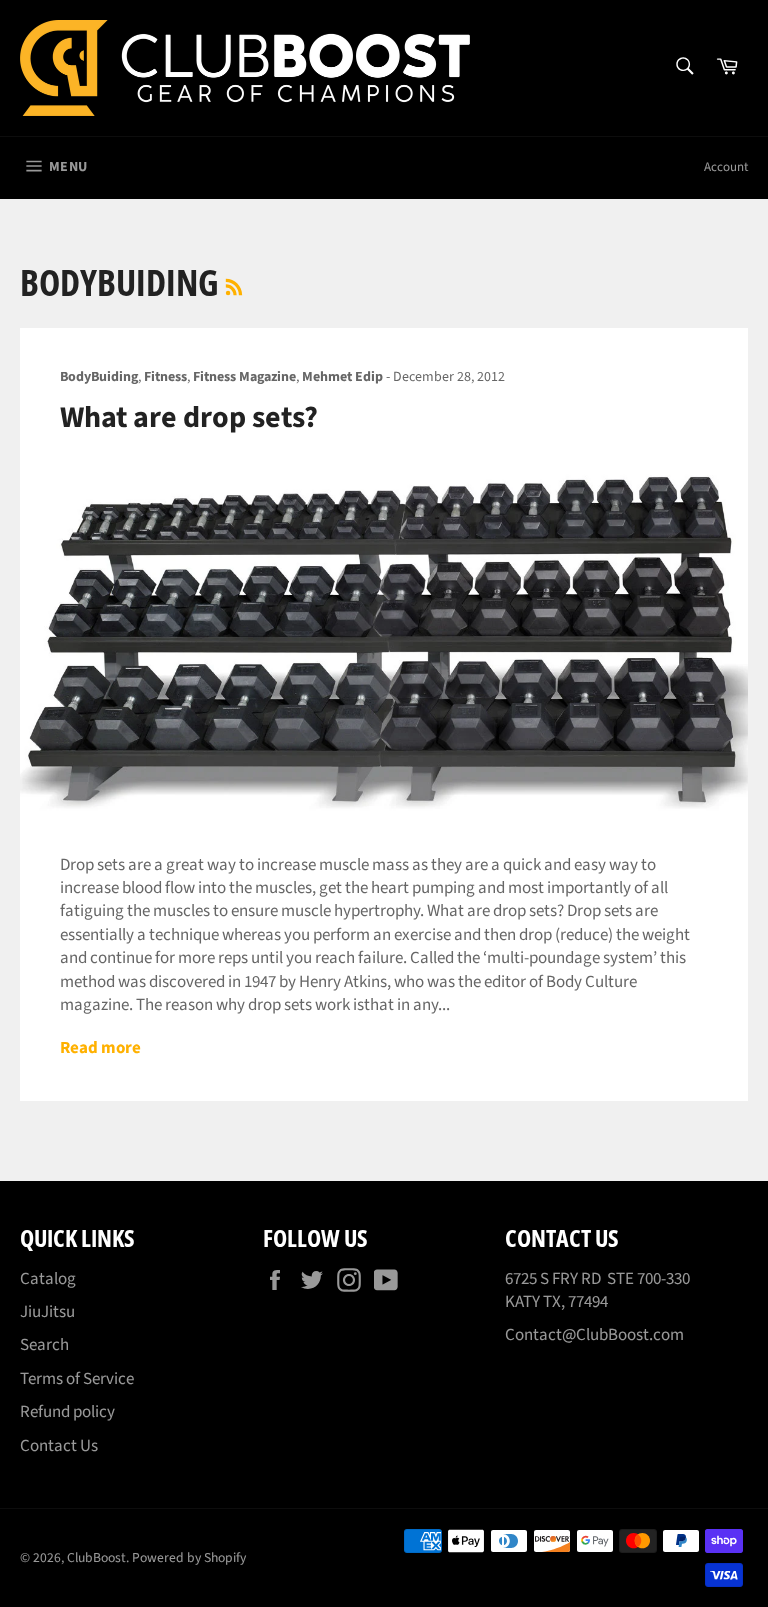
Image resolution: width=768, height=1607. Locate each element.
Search (44, 1345)
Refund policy (67, 1412)
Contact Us (59, 1446)
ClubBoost (96, 1557)
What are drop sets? (189, 417)
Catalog (48, 1279)
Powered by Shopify (189, 1557)
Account (726, 167)
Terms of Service (77, 1379)
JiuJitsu (47, 1312)
